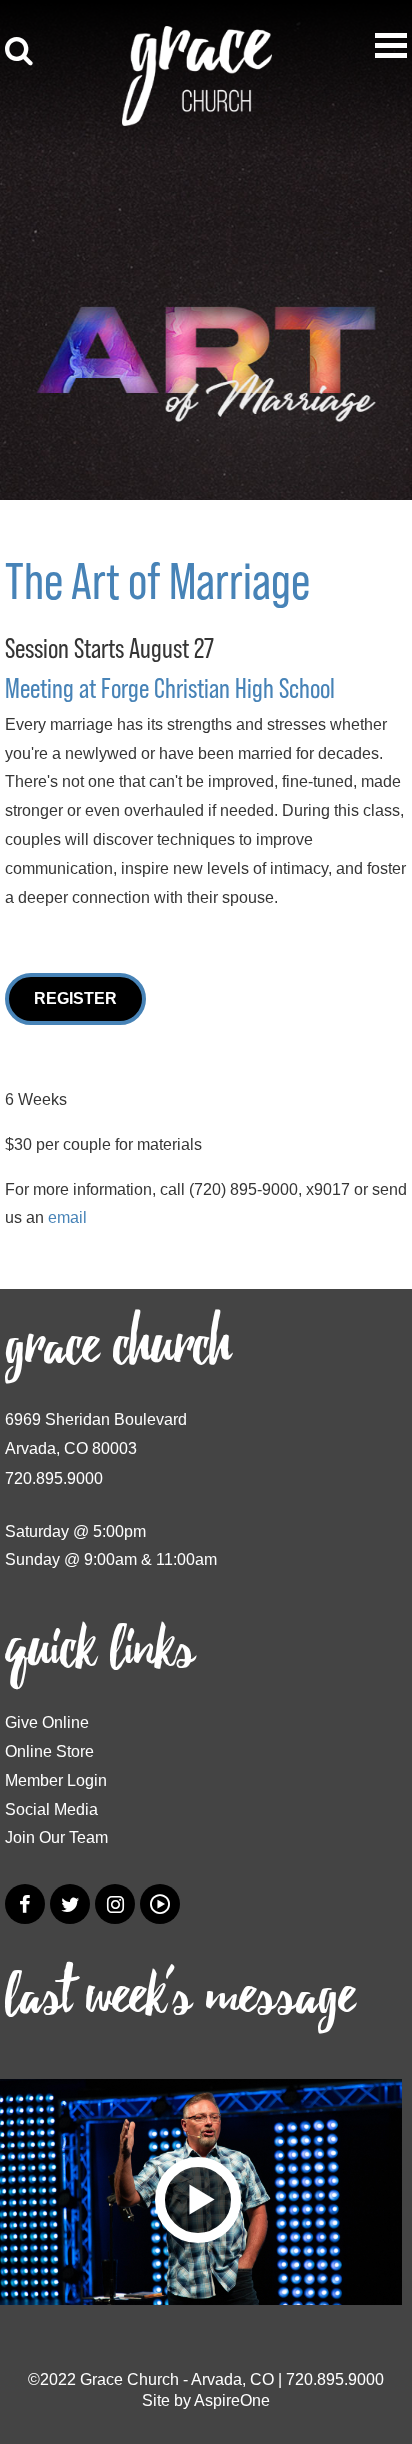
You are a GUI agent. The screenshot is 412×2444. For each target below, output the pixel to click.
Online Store (49, 1751)
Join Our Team (56, 1837)
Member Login (56, 1780)
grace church (118, 1346)
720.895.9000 (54, 1478)
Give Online (47, 1722)
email (67, 1217)
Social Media (51, 1809)
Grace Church (129, 2379)
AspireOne (232, 2400)
